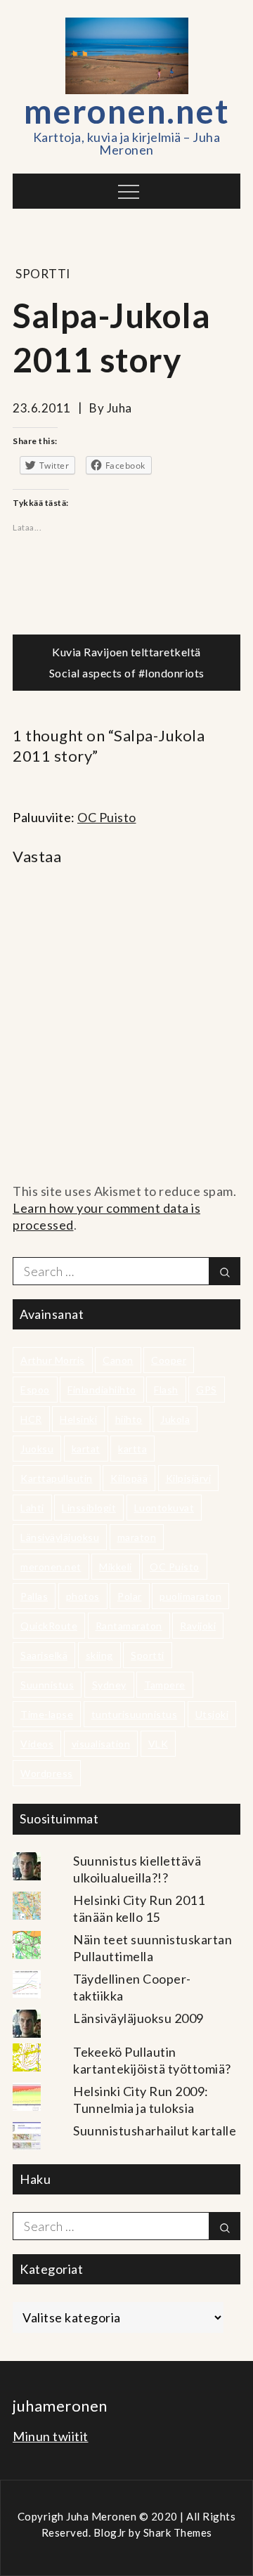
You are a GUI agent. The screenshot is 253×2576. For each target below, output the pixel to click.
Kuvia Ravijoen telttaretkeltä (126, 652)
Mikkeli (116, 1567)
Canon (118, 1360)
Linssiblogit (89, 1508)
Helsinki (78, 1419)
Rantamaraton (129, 1626)
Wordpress (47, 1773)
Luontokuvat (164, 1508)
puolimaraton (190, 1596)
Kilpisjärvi (189, 1478)
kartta (132, 1449)
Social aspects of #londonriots (127, 673)
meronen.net (127, 111)
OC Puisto (107, 817)
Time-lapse (47, 1714)
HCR (31, 1419)
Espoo (35, 1390)
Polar (130, 1596)
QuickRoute (49, 1626)
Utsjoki (212, 1714)
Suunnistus (47, 1685)
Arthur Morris (53, 1360)
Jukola (175, 1419)
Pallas (34, 1596)
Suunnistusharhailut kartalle (155, 2131)
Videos (37, 1744)
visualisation (101, 1744)
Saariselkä (44, 1655)
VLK (158, 1744)
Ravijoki (198, 1626)
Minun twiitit (51, 2436)
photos (83, 1596)
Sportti (43, 274)
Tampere (165, 1685)
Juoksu (37, 1449)
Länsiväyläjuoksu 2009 (138, 2018)
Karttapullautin (57, 1478)
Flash (166, 1390)
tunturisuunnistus (135, 1714)
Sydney (109, 1685)
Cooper (169, 1360)
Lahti (32, 1508)
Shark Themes (178, 2532)
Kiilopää (129, 1478)
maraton (137, 1537)
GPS (207, 1390)
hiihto (129, 1419)
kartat (86, 1449)
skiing (99, 1655)
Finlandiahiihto (102, 1390)
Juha (119, 408)
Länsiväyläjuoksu (60, 1537)
